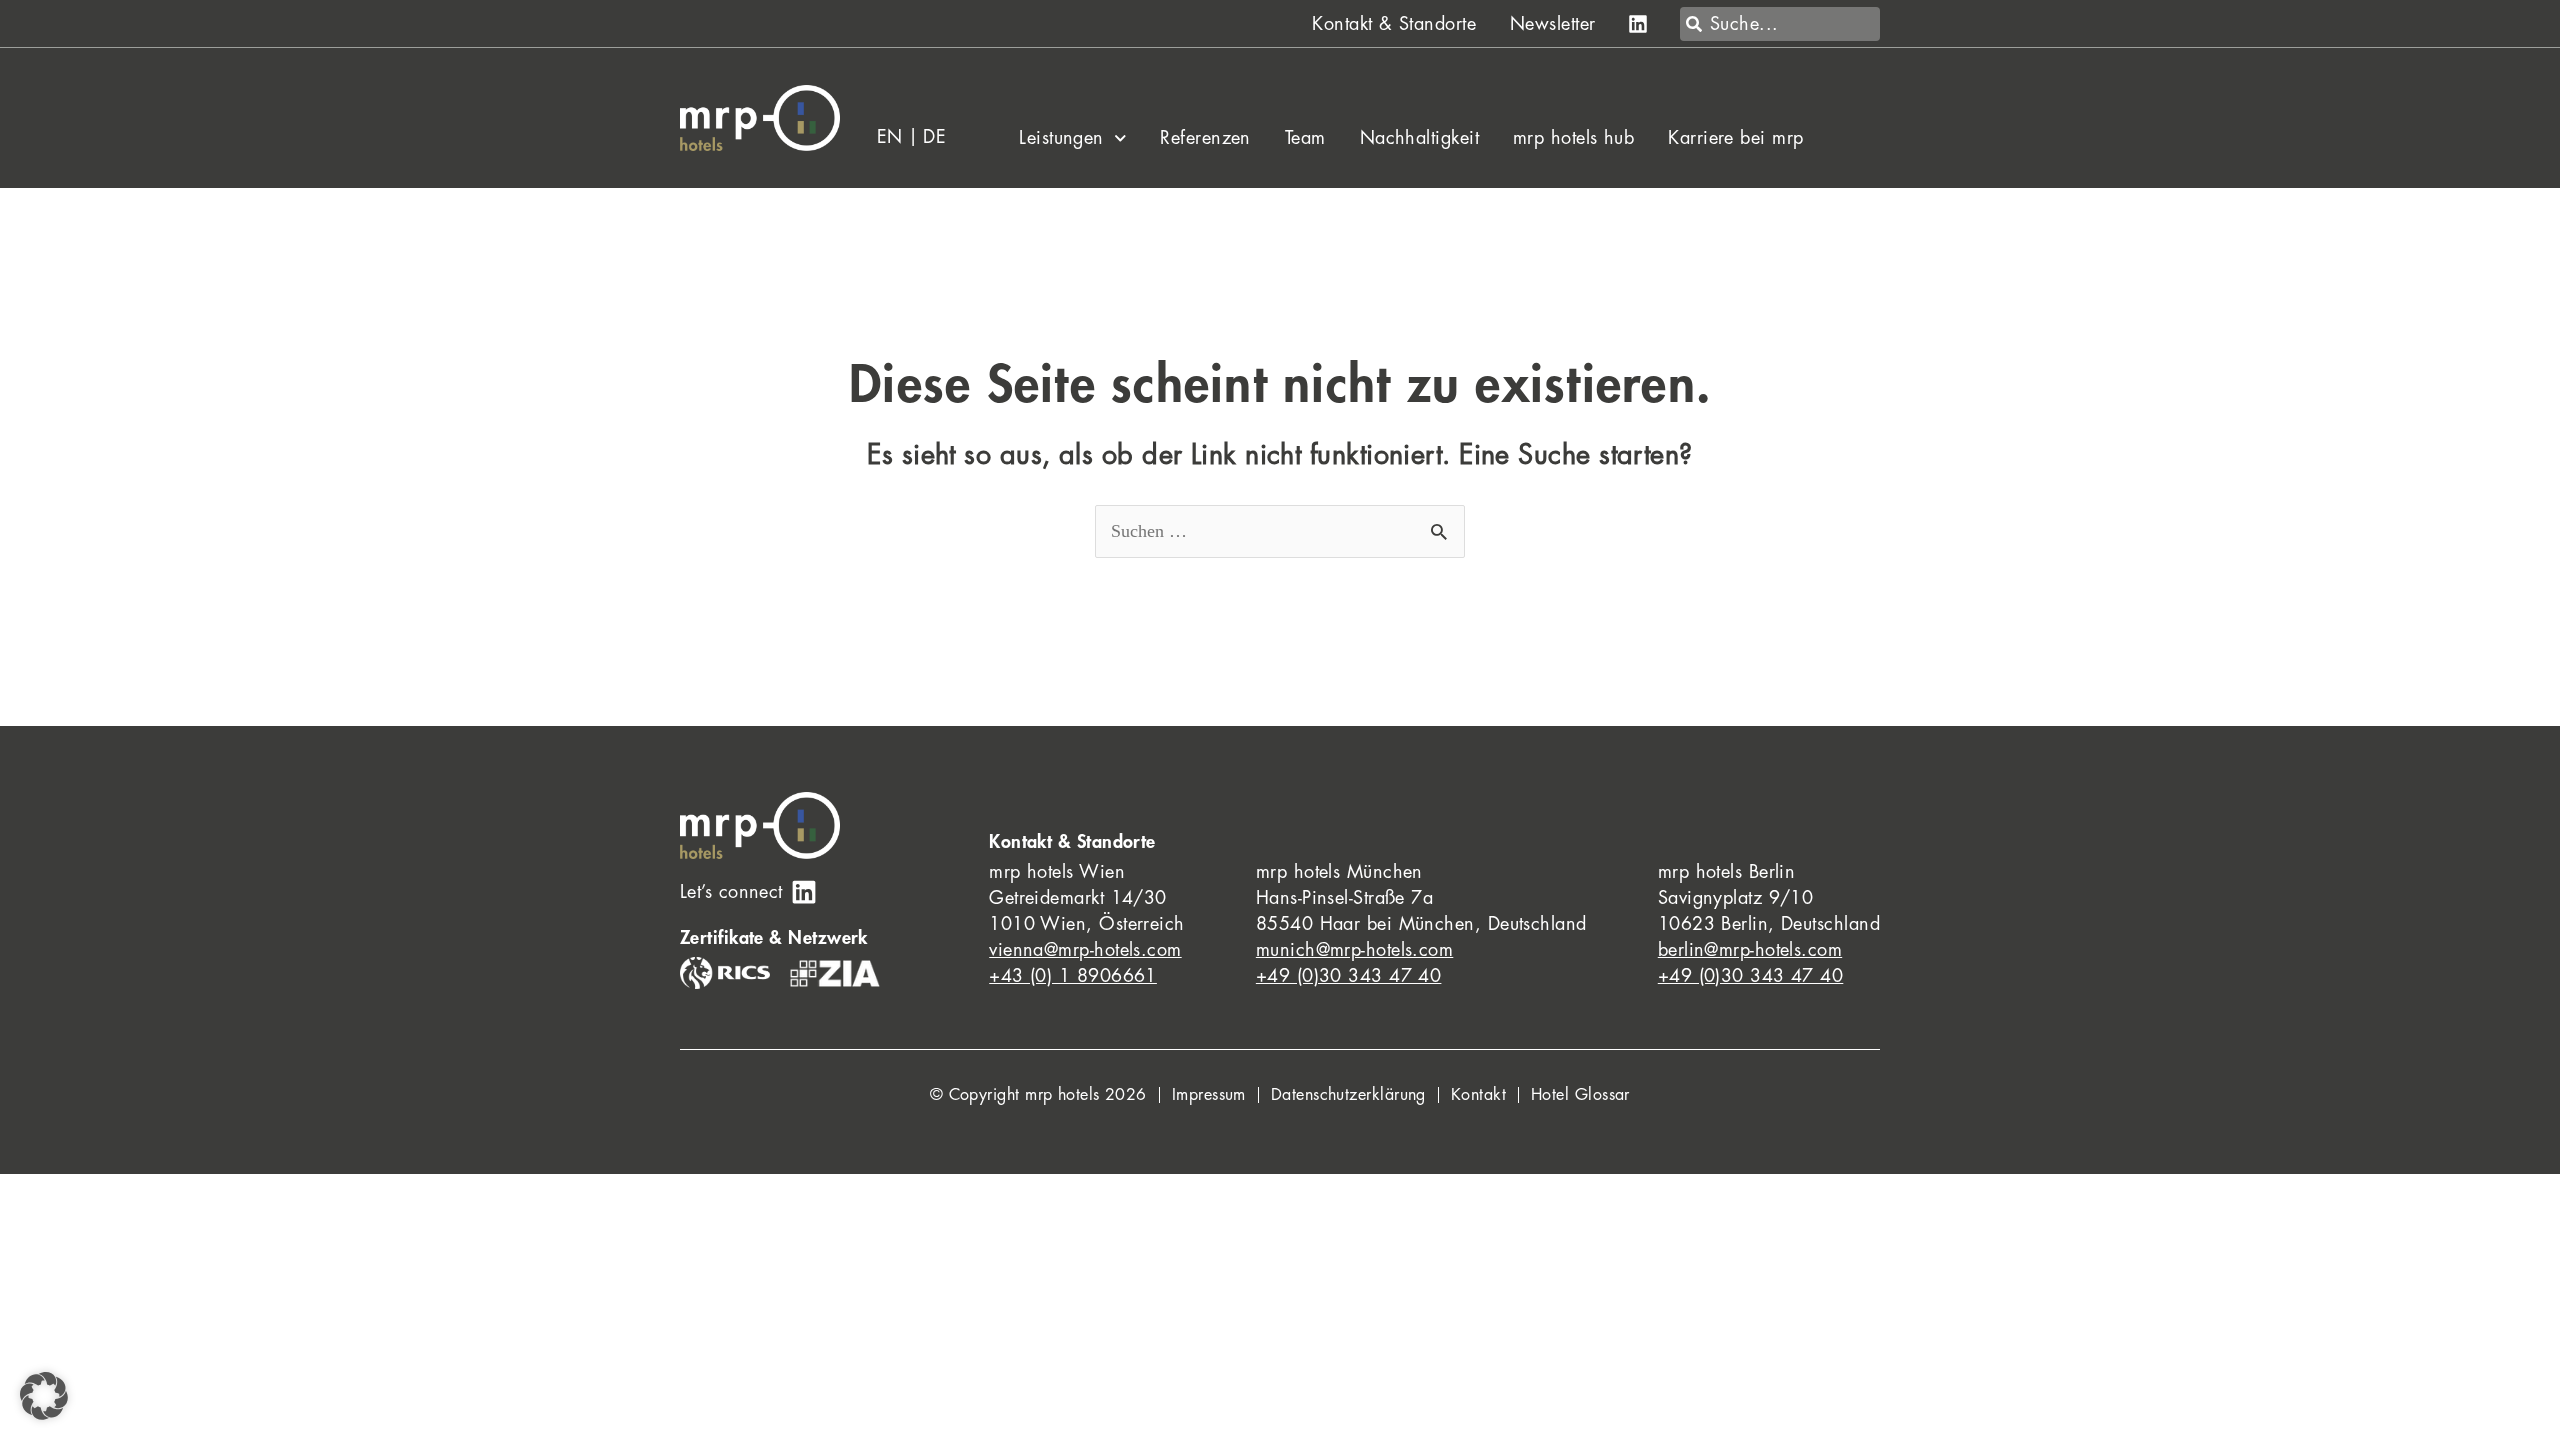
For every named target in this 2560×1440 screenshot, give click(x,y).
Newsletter (1553, 24)
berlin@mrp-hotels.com (1750, 950)
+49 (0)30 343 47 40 (1349, 976)
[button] (44, 1396)
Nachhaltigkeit (1419, 138)
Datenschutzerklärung (1348, 1095)
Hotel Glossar (1580, 1095)
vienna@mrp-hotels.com (1085, 950)
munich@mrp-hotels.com (1354, 950)
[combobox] (1780, 24)
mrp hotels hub (1573, 138)
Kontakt (1478, 1095)
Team (1305, 138)
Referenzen (1205, 138)
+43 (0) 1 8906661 (1073, 976)
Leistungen (1061, 138)
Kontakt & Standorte (1394, 24)
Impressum (1209, 1095)
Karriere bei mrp (1735, 138)
